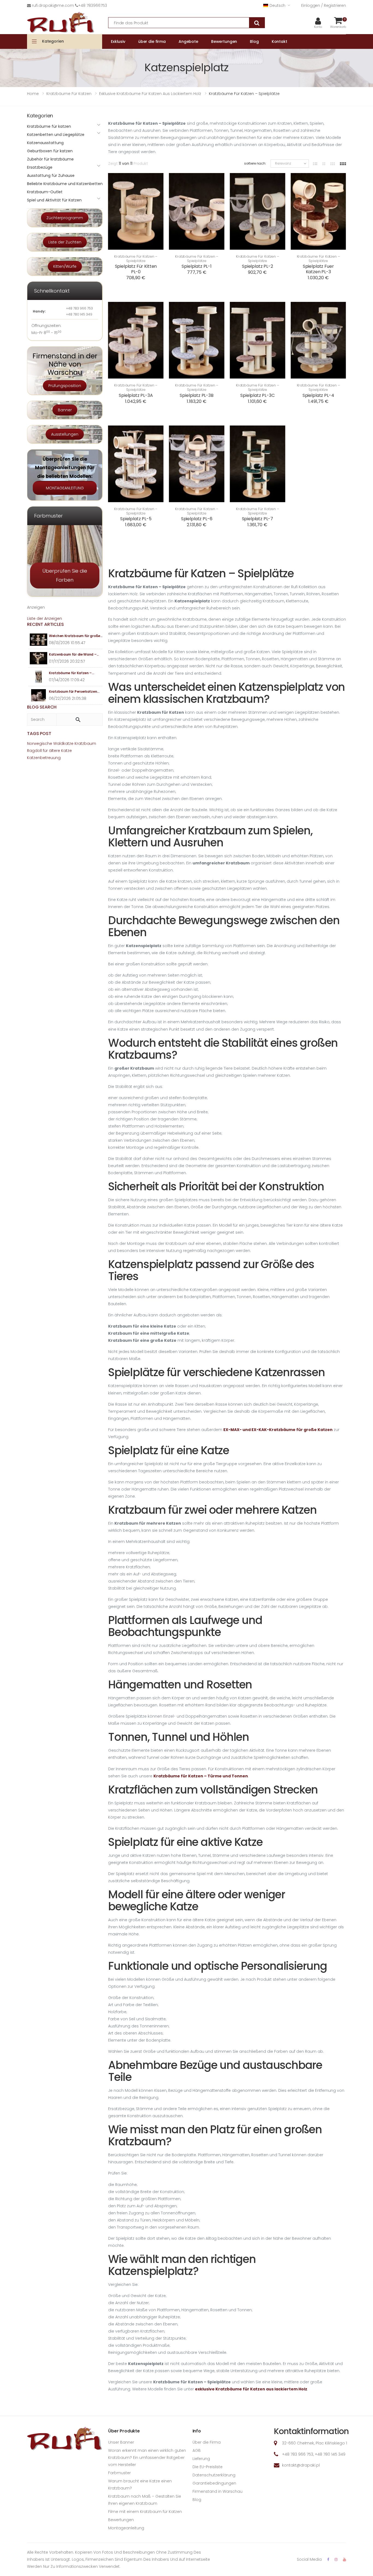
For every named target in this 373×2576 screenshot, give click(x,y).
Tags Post (39, 734)
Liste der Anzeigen (45, 618)
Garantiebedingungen (214, 2483)
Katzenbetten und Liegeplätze (56, 135)
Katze (66, 751)
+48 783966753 (93, 5)
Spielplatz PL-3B (196, 395)
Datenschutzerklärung (214, 2475)
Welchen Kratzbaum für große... (76, 636)
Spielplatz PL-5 (136, 519)
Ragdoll (34, 751)
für (45, 751)
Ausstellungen (65, 434)
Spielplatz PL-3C (257, 395)
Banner (65, 410)
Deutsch (277, 5)
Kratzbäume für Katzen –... (71, 673)
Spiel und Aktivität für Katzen (54, 200)
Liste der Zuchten (65, 242)
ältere (54, 751)
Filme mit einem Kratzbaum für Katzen (145, 2512)
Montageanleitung (126, 2528)
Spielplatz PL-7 (258, 519)
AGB (197, 2450)
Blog (197, 2500)
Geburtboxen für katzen (50, 151)
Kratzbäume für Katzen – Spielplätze (136, 259)
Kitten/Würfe (65, 266)
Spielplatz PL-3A (136, 395)
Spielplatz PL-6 (197, 519)
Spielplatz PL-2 (257, 266)
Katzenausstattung (45, 143)
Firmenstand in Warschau (217, 2491)
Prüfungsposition (65, 386)
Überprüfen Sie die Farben (65, 575)
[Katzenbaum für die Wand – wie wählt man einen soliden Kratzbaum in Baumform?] (39, 658)
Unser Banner (121, 2442)
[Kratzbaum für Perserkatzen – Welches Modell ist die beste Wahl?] (39, 695)
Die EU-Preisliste (208, 2467)
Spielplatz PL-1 (197, 266)
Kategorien (53, 41)
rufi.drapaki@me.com (53, 5)
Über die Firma (207, 2442)
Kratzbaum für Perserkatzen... (74, 691)
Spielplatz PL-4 (318, 395)
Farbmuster (119, 2473)
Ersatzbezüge (40, 167)
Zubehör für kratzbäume (50, 159)
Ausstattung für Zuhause (51, 175)
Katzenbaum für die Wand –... (74, 654)
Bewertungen (121, 2520)
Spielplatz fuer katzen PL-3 (318, 269)
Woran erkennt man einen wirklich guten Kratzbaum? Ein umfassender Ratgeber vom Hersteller (147, 2458)
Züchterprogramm (65, 218)
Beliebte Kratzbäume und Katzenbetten (65, 184)
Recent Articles (45, 624)
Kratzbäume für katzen (49, 126)
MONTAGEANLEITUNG (65, 488)
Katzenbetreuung (44, 758)
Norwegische (40, 743)
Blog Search (42, 707)
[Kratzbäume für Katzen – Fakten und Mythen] (39, 677)
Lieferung (201, 2459)
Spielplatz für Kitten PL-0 (136, 269)
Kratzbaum (85, 743)
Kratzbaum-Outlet (45, 192)
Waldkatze (63, 743)
